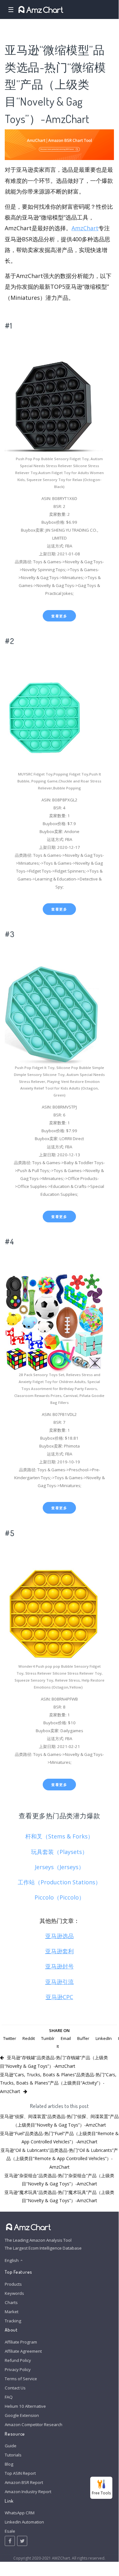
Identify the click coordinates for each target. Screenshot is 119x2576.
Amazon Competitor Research (34, 2425)
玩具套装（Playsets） (59, 1852)
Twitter (10, 2038)
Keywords (14, 2293)
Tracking (13, 2321)
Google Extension (22, 2415)
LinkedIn (104, 2038)
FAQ (9, 2397)
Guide (11, 2446)
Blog (9, 2464)
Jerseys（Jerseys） (59, 1867)
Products (13, 2284)
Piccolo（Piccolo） (59, 1897)
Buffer (83, 2038)
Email (66, 2038)
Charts (11, 2302)
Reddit (29, 2038)
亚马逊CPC (59, 1997)
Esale (10, 2531)
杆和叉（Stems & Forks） (59, 1836)
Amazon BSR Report (24, 2482)
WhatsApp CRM (20, 2513)
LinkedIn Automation (24, 2522)
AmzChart (85, 228)
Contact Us (15, 2388)
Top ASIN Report (20, 2473)
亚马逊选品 (59, 1936)
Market (12, 2312)
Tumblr (48, 2038)
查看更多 (59, 616)
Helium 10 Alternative (25, 2406)
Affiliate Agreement (23, 2351)
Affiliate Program (21, 2342)
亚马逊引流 (59, 1982)
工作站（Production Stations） (59, 1882)
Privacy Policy (18, 2369)
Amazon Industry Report (28, 2492)
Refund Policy (18, 2360)
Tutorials (13, 2455)
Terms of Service (21, 2379)
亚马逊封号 (59, 1966)
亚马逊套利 (59, 1951)
